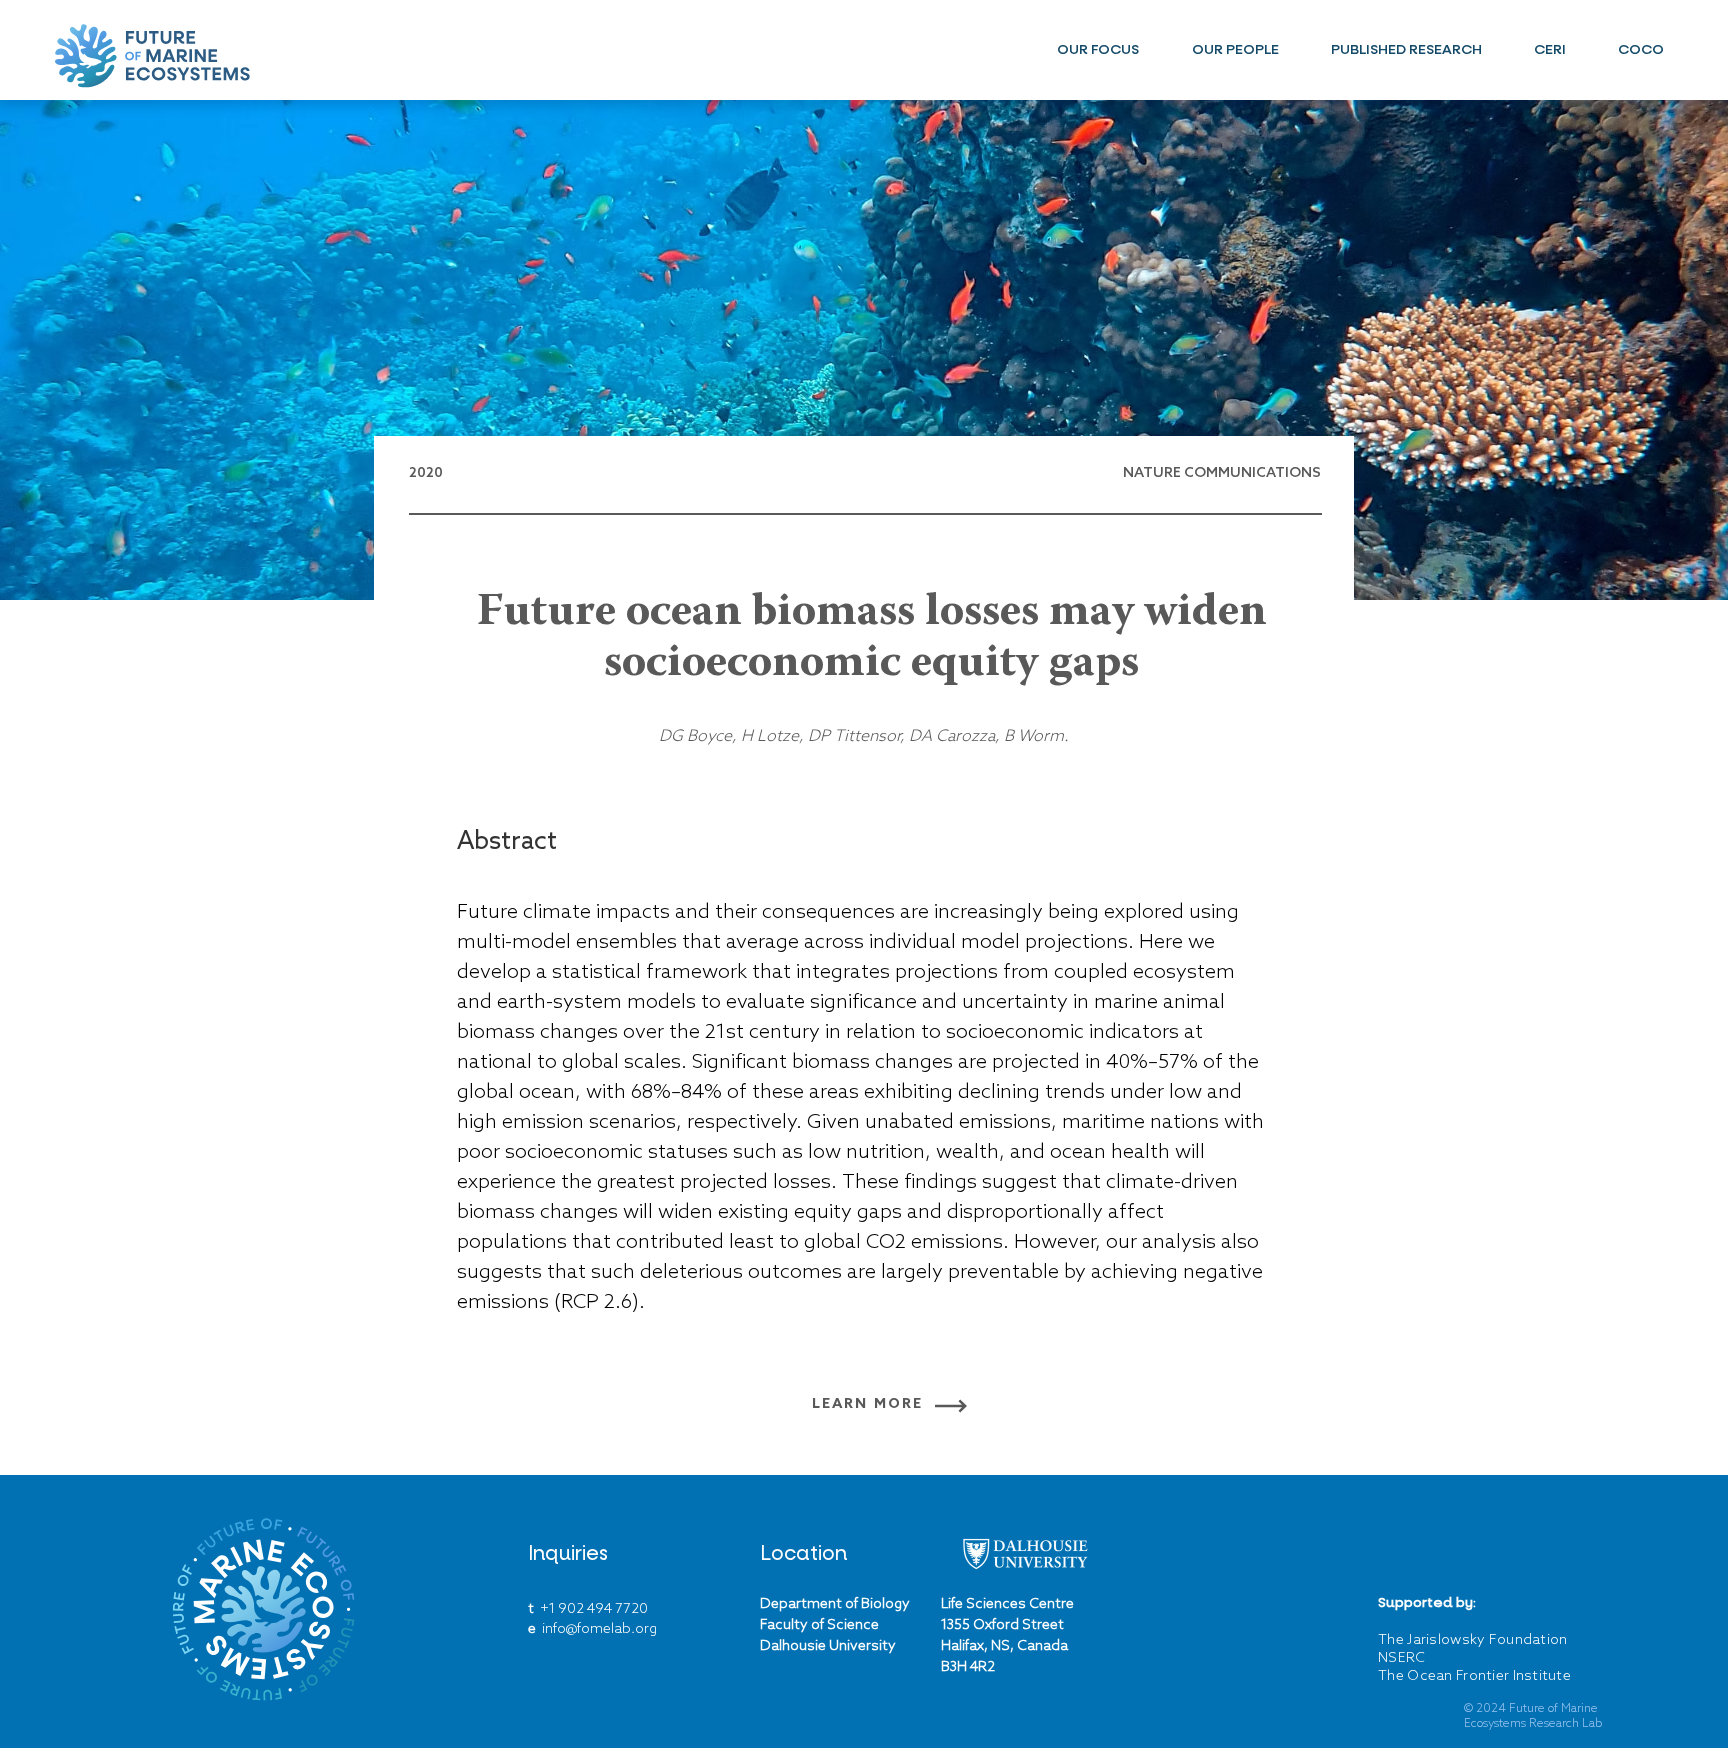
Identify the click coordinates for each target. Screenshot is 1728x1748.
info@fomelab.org (599, 1629)
